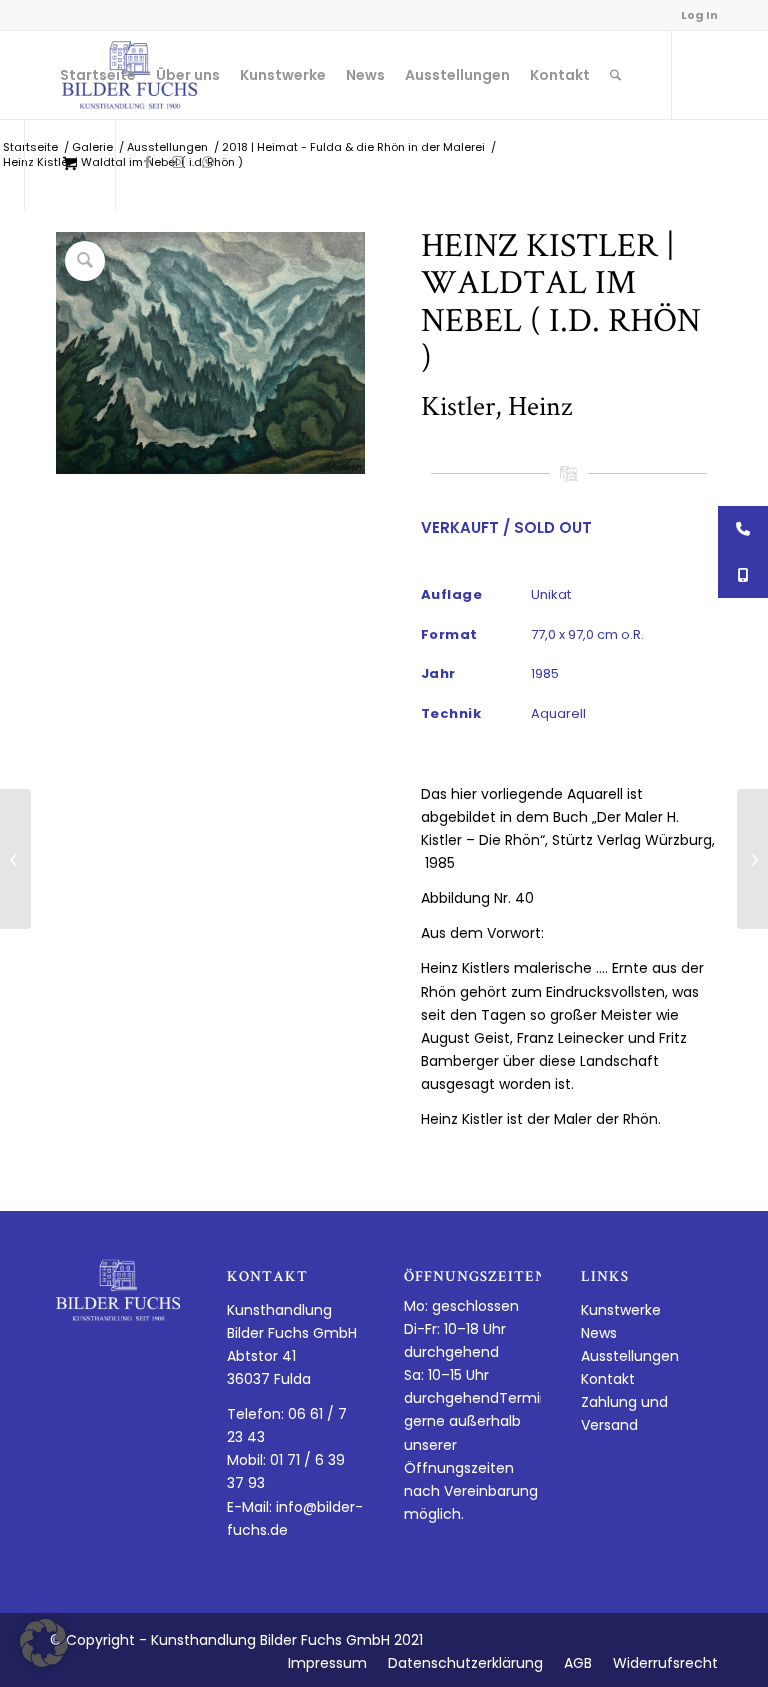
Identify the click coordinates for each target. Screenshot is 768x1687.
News (599, 1333)
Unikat (551, 594)
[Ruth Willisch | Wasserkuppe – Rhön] (752, 859)
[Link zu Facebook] (148, 162)
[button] (44, 1643)
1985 (545, 673)
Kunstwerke (621, 1310)
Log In (699, 15)
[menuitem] (98, 75)
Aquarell (558, 713)
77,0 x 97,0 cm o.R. (587, 634)
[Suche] (615, 75)
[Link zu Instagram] (178, 162)
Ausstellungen (630, 1356)
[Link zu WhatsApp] (208, 162)
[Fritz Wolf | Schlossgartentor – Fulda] (15, 859)
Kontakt (608, 1379)
